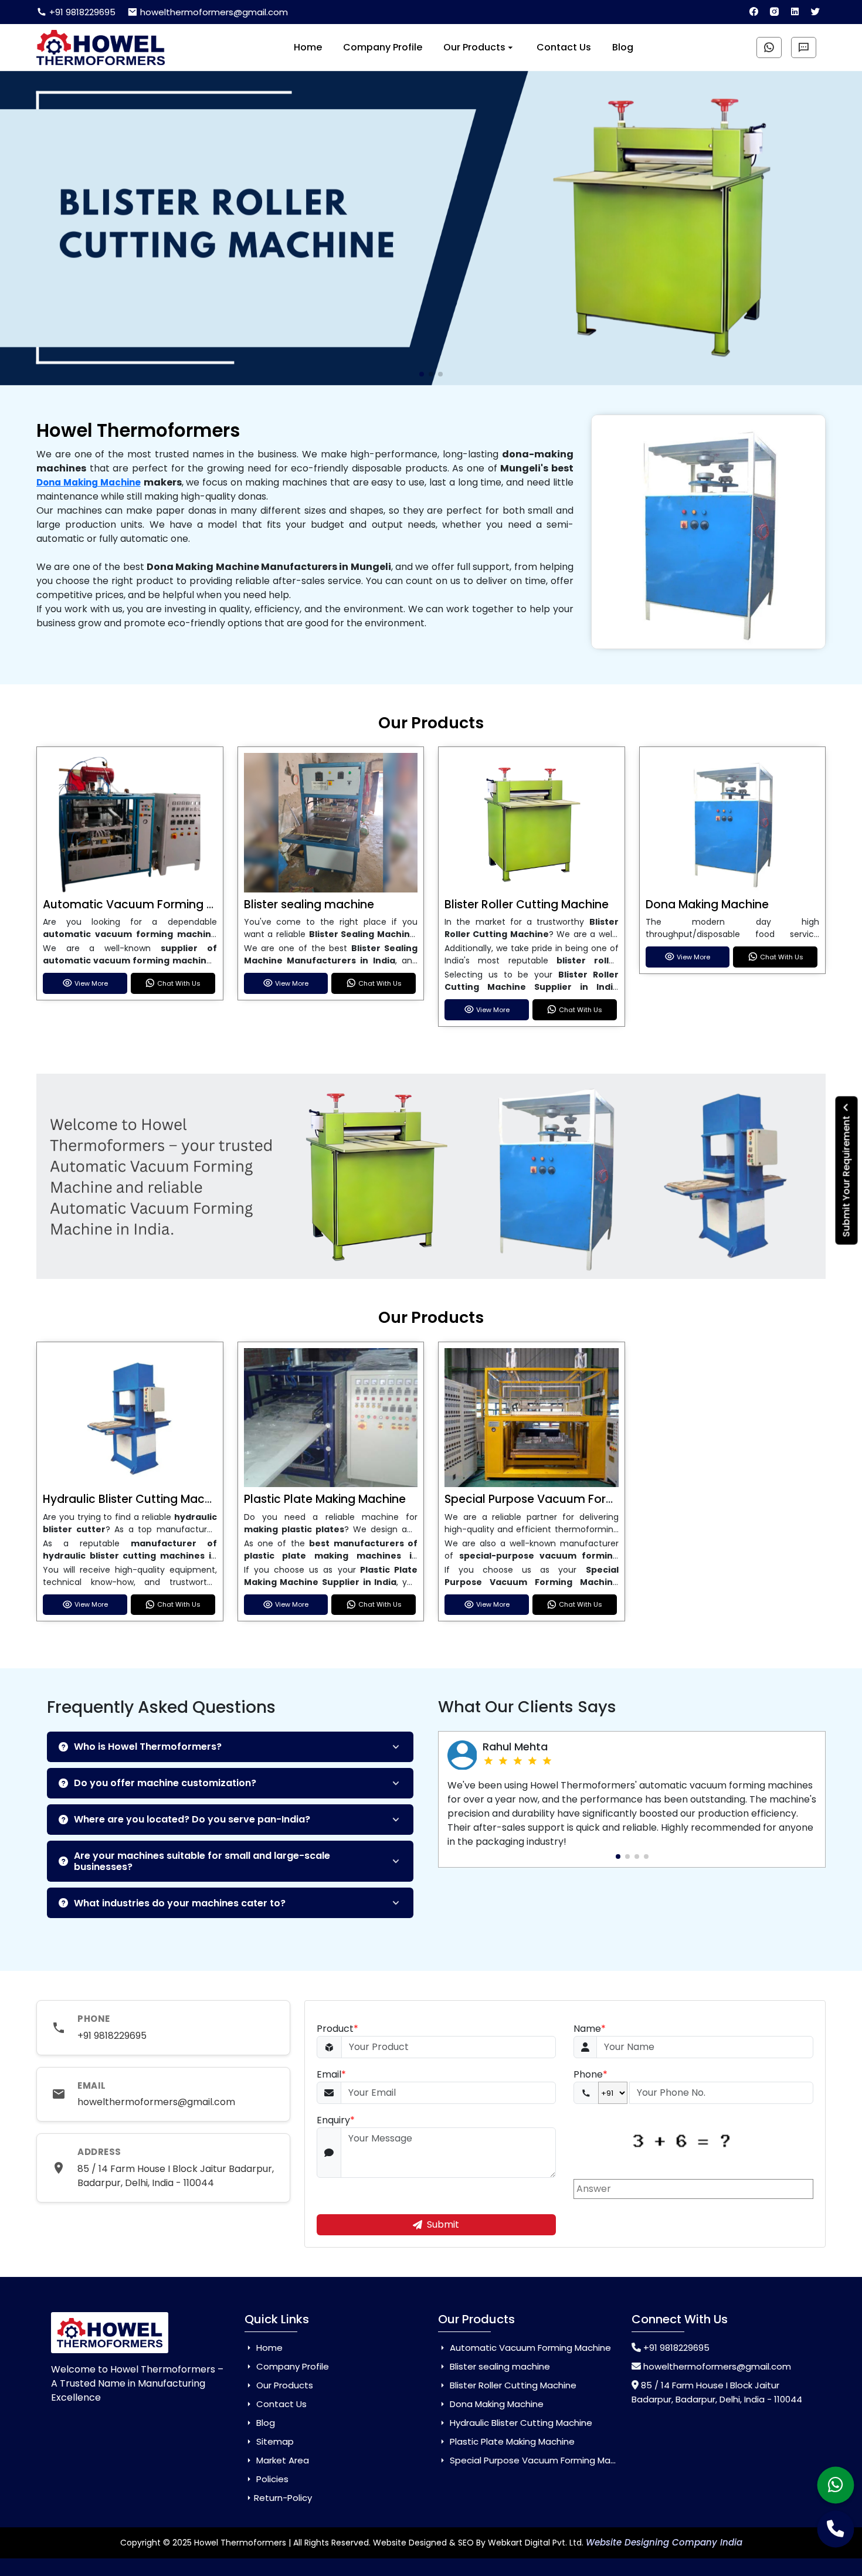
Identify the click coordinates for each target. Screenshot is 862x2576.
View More (91, 983)
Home (308, 47)
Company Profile (383, 47)
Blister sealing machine (309, 905)
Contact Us (564, 47)
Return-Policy (283, 2498)
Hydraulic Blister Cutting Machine (135, 1499)
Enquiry (336, 2120)
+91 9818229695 (81, 12)
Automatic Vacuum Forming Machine (148, 905)
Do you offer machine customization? (165, 1783)
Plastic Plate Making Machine (325, 1499)
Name (590, 2029)
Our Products (474, 47)
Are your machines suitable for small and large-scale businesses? (202, 1861)
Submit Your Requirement (846, 1175)
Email (331, 2074)
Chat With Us (179, 983)
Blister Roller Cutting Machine (527, 905)
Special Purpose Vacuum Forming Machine (565, 1499)
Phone (590, 2074)
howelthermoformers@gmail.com (213, 12)
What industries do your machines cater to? (180, 1903)
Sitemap (274, 2441)
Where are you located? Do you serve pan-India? (192, 1819)
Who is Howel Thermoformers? (148, 1747)
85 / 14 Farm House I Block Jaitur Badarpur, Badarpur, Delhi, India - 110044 (176, 2176)
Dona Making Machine (89, 482)
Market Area (281, 2460)
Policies (271, 2479)
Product (337, 2029)
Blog (623, 47)
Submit (443, 2224)
